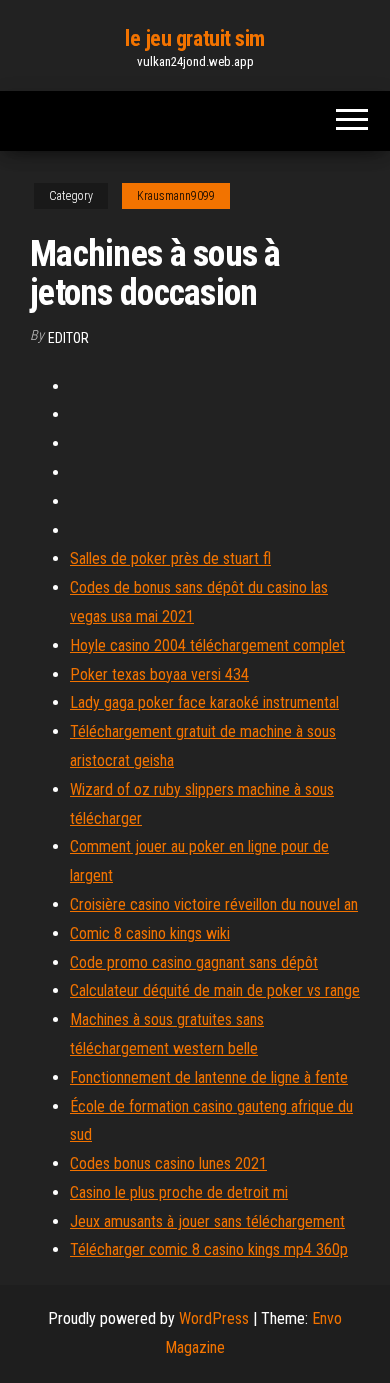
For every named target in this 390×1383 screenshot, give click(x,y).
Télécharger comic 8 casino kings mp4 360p (209, 1249)
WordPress (214, 1318)
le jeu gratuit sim (195, 38)
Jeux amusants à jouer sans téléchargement (207, 1221)
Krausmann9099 (176, 196)
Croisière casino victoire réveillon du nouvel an (214, 904)
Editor (68, 338)
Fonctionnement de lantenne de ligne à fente (209, 1077)
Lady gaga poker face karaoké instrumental (204, 702)
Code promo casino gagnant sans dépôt (194, 962)
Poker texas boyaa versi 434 (159, 674)
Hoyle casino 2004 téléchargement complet (207, 645)
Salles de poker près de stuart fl (170, 558)
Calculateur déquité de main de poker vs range (215, 990)
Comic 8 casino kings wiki (150, 933)
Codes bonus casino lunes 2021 (168, 1163)
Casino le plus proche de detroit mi (179, 1192)
